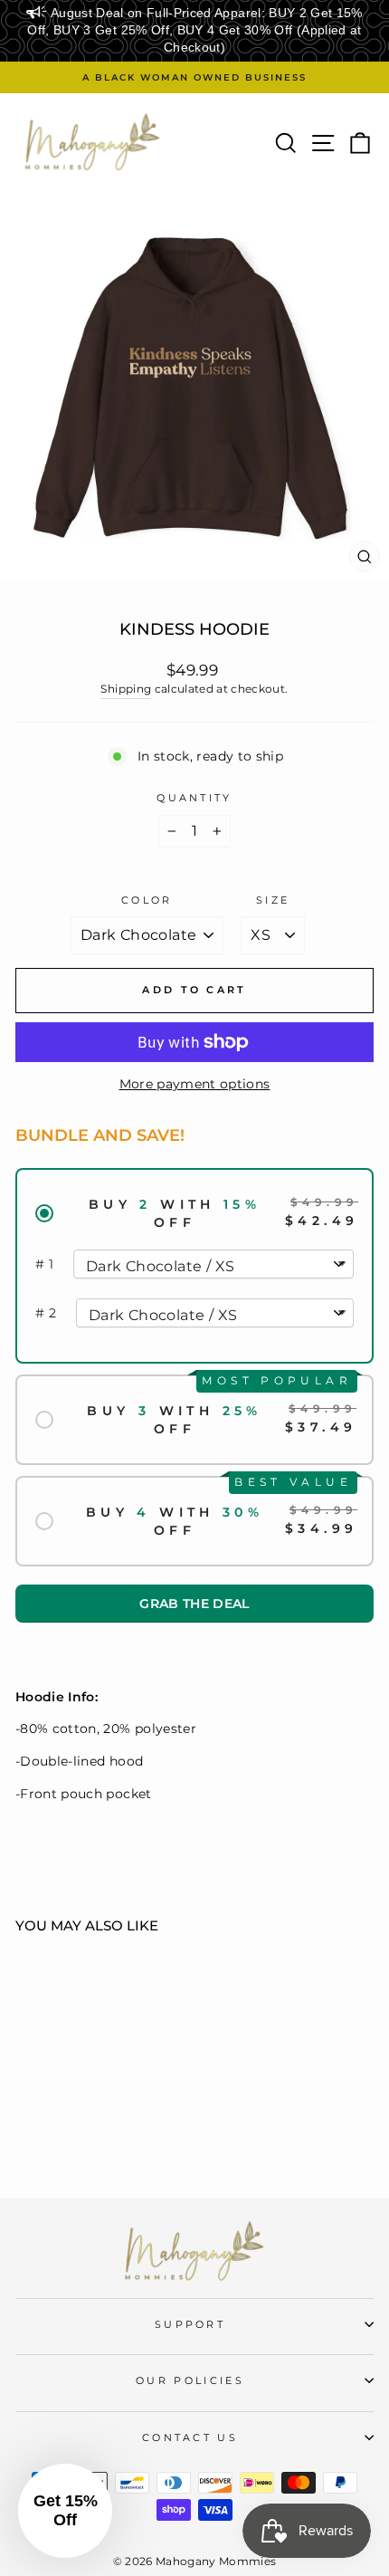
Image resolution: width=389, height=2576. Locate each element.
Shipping (126, 689)
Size (273, 900)
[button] (194, 1604)
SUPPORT (190, 2324)
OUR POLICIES (190, 2380)
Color (147, 900)
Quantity (194, 798)
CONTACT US (190, 2437)
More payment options (195, 1084)
